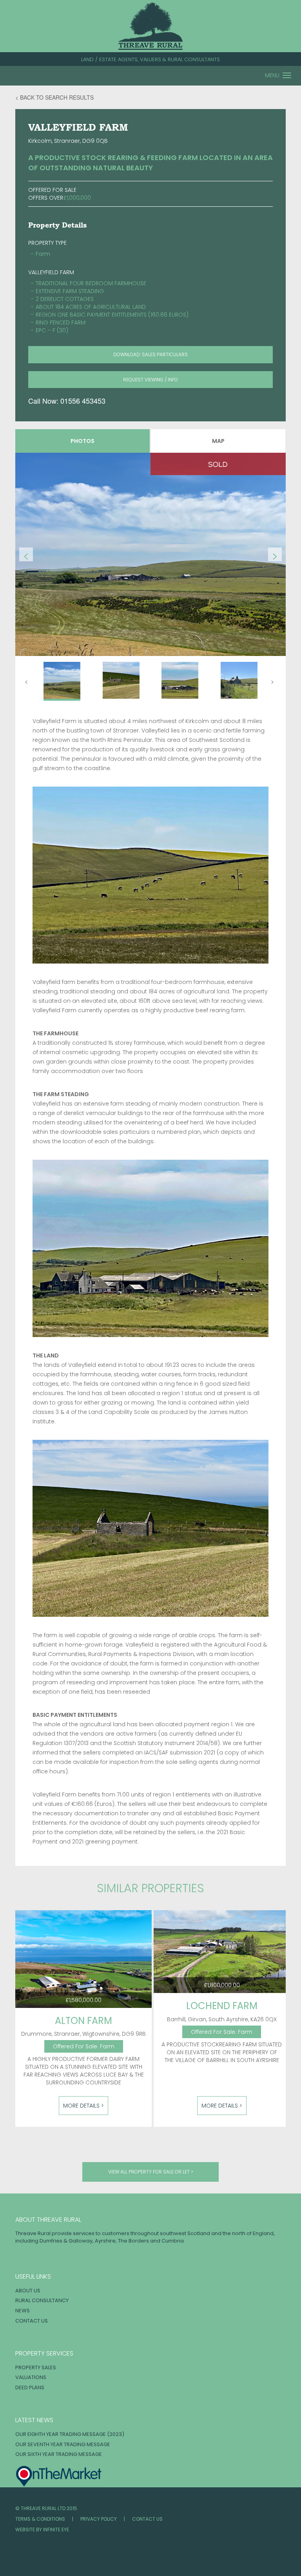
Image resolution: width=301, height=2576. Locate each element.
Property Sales (36, 2367)
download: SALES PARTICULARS (150, 354)
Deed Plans (30, 2387)
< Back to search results (54, 97)
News (23, 2311)
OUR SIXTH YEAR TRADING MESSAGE (59, 2454)
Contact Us (32, 2321)
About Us (28, 2291)
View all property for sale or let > (151, 2172)
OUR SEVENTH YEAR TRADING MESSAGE (63, 2444)
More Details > (83, 2106)
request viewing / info (150, 380)
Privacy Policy (99, 2519)
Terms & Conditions (40, 2519)
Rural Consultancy (42, 2300)
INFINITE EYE (56, 2530)
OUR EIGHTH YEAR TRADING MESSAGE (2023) (70, 2434)
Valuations (31, 2377)
